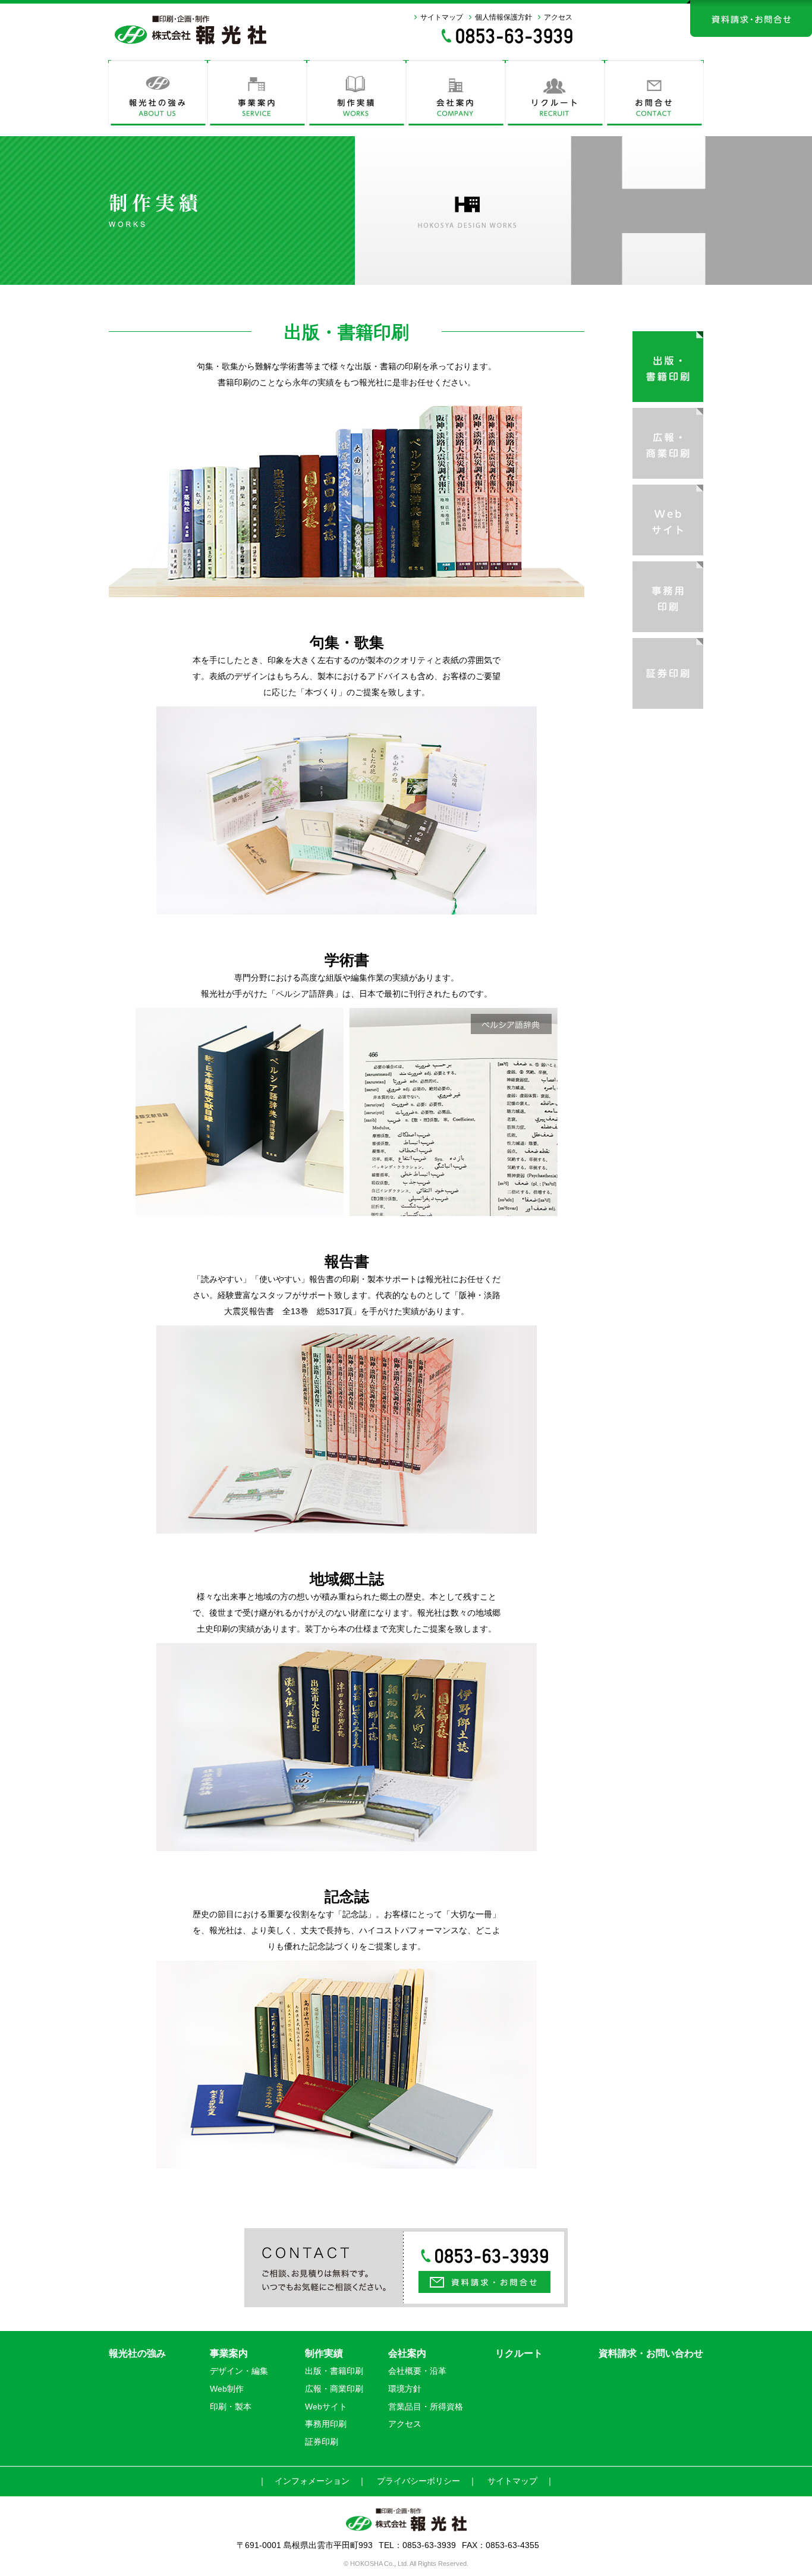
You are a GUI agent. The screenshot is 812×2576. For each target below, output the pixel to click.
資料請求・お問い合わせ (651, 2353)
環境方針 (405, 2389)
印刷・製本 (231, 2407)
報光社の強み (137, 2353)
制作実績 (324, 2353)
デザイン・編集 (239, 2371)
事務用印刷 (326, 2424)
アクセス (558, 17)
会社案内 (407, 2353)
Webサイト (326, 2407)
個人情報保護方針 (503, 17)
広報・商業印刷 (334, 2389)
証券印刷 (322, 2442)
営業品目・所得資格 (426, 2407)
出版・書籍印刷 (334, 2371)
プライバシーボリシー (418, 2481)
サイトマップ (442, 17)
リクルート (519, 2353)
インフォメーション (312, 2481)
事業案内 (229, 2353)
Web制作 (227, 2389)
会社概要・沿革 (417, 2371)
